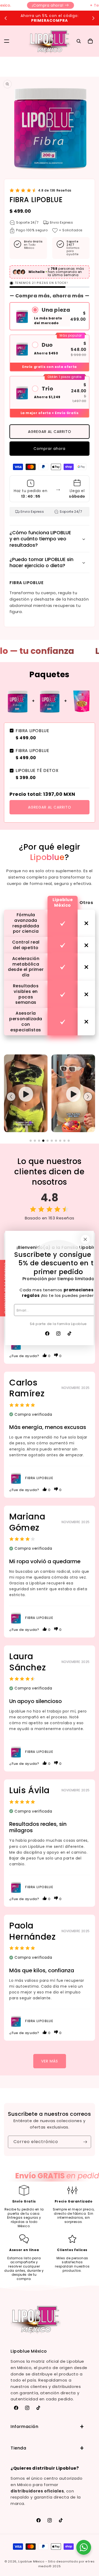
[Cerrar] (85, 1239)
